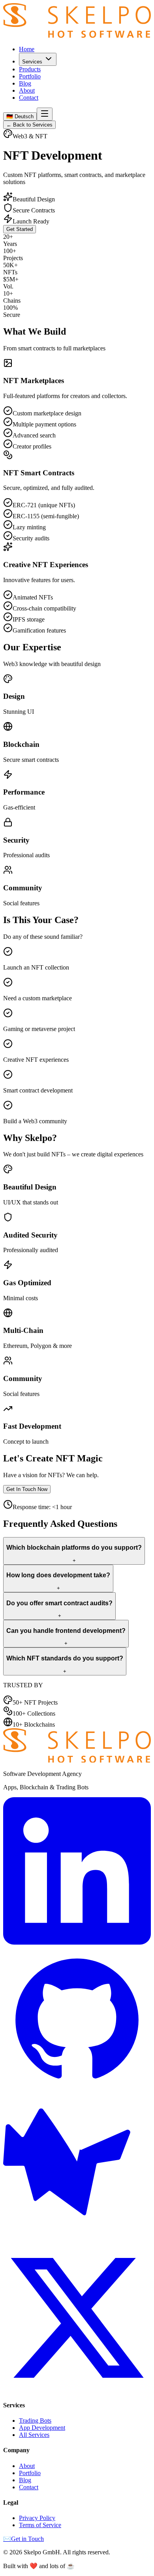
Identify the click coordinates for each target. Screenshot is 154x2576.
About (27, 90)
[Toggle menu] (45, 114)
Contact (29, 98)
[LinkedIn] (77, 1942)
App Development (42, 2428)
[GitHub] (77, 2091)
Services (32, 62)
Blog (25, 83)
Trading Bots (35, 2421)
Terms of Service (40, 2525)
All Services (34, 2435)
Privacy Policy (37, 2518)
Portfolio (30, 76)
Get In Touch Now (27, 1489)
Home (27, 49)
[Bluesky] (77, 2240)
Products (30, 69)
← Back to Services (29, 125)
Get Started (20, 229)
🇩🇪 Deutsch (20, 116)
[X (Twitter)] (77, 2389)
